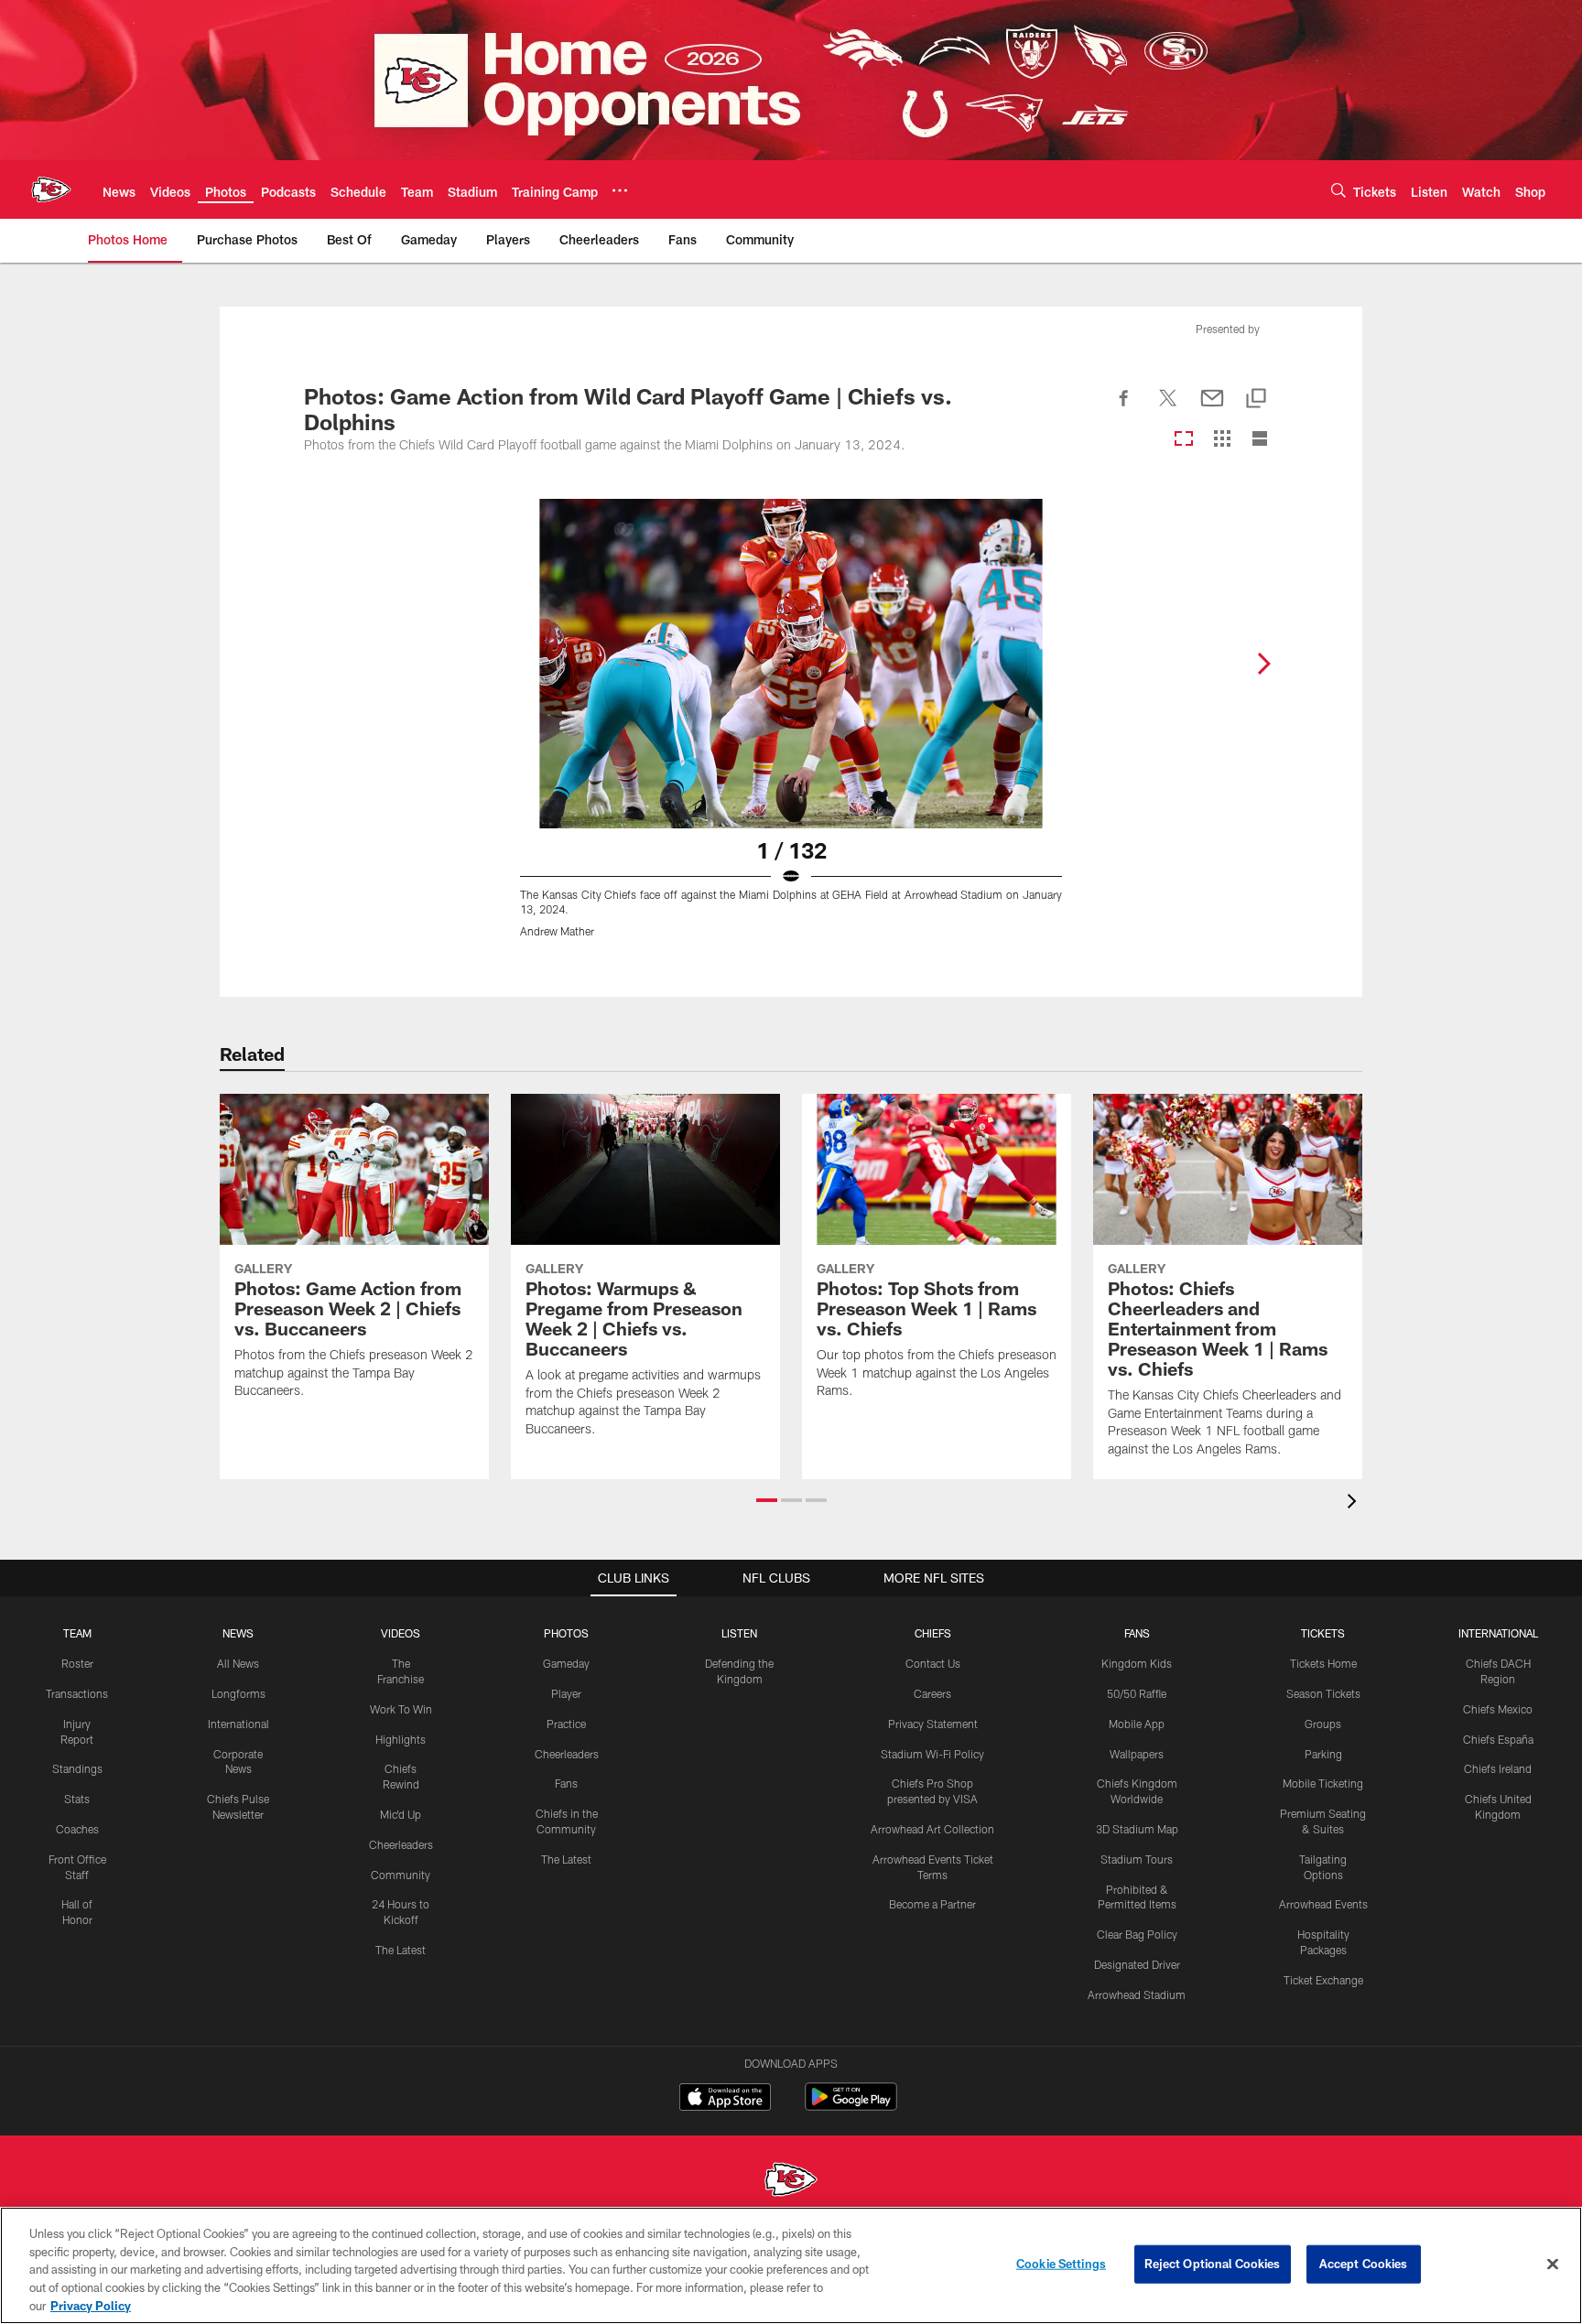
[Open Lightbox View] (791, 730)
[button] (767, 1500)
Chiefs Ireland (1498, 1768)
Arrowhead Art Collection (932, 1829)
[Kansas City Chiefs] (791, 2182)
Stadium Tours (1137, 1859)
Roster (77, 1663)
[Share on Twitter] (1168, 408)
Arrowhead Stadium (1137, 1994)
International (238, 1724)
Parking (1323, 1754)
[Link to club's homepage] (51, 189)
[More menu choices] (620, 190)
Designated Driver (1137, 1964)
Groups (1323, 1724)
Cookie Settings (1061, 2264)
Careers (932, 1693)
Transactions (77, 1693)
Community (401, 1875)
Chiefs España (1498, 1739)
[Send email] (1212, 408)
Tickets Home (1323, 1663)
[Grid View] (1222, 440)
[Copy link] (1256, 400)
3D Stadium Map (1137, 1829)
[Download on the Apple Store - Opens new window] (725, 2099)
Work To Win (401, 1709)
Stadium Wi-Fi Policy (932, 1754)
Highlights (401, 1739)
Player (566, 1693)
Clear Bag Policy (1137, 1934)
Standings (77, 1768)
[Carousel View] (1184, 440)
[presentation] (1355, 1503)
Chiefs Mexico (1498, 1709)
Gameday (566, 1663)
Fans (566, 1783)
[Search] (1338, 190)
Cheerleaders (401, 1844)
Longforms (238, 1693)
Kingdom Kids (1137, 1663)
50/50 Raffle (1137, 1693)
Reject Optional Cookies (1213, 2264)
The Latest (401, 1950)
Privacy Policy (91, 2305)
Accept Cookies (1364, 2264)
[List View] (1260, 440)
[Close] (1553, 2265)
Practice (566, 1724)
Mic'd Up (401, 1814)
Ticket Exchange (1323, 1980)
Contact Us (933, 1663)
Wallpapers (1137, 1754)
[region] (791, 2265)
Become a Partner (932, 1904)
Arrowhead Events (1323, 1904)
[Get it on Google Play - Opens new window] (851, 2106)
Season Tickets (1323, 1693)
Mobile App (1137, 1724)
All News (238, 1663)
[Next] (1263, 664)
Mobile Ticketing (1323, 1783)
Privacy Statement (933, 1724)
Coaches (77, 1829)
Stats (77, 1799)
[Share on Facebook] (1124, 408)
